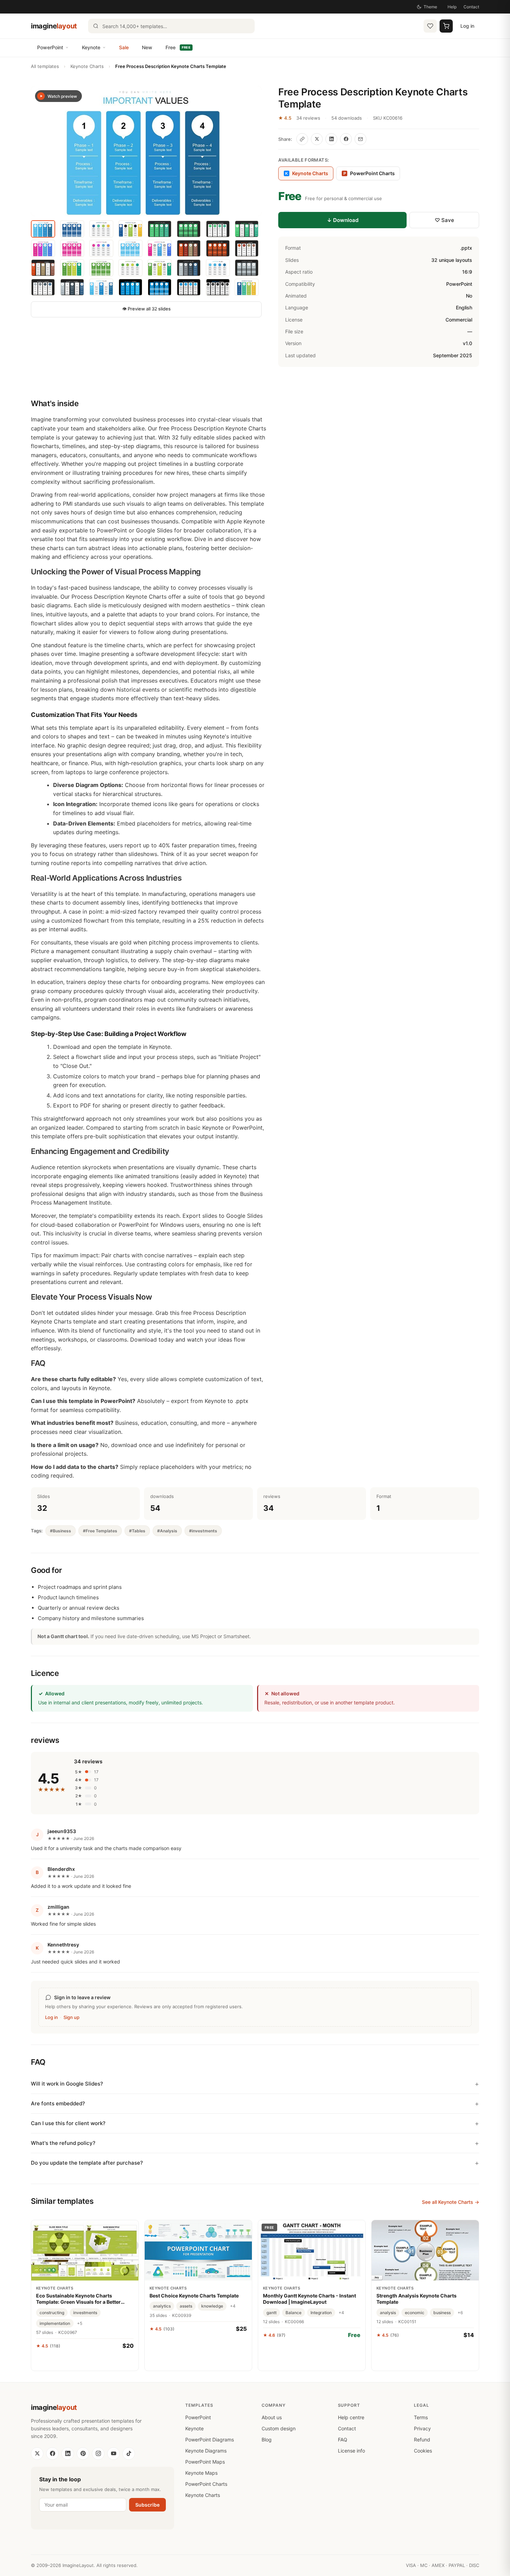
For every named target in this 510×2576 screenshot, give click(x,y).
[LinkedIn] (68, 2454)
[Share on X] (317, 139)
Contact (471, 7)
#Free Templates (100, 1531)
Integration (321, 2313)
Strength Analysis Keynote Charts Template (416, 2299)
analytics (162, 2306)
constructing (52, 2313)
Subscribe (147, 2505)
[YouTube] (113, 2454)
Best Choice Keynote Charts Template (194, 2296)
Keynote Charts (87, 66)
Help (452, 7)
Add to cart (85, 2361)
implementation (55, 2323)
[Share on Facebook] (346, 139)
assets (186, 2306)
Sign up (71, 2017)
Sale (124, 47)
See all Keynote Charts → (450, 2202)
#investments (203, 1531)
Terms (421, 2417)
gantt (271, 2313)
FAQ (343, 2440)
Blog (267, 2440)
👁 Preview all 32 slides (146, 309)
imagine (54, 26)
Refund (422, 2440)
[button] (146, 151)
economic (415, 2313)
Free (178, 47)
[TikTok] (129, 2454)
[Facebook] (52, 2454)
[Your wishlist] (430, 26)
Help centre (351, 2417)
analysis (388, 2313)
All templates (45, 66)
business (442, 2313)
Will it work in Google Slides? (67, 2084)
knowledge (212, 2306)
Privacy (422, 2428)
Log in (467, 26)
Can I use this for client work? (68, 2123)
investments (85, 2313)
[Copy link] (302, 139)
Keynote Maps (201, 2473)
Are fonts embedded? (58, 2103)
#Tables (137, 1531)
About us (272, 2417)
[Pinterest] (83, 2454)
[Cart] (446, 26)
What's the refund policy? (63, 2143)
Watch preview (62, 96)
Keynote (91, 47)
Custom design (279, 2428)
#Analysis (167, 1531)
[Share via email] (360, 139)
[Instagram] (98, 2454)
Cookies (423, 2451)
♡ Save (444, 220)
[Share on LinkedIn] (331, 139)
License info (351, 2451)
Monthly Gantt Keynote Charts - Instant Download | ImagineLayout (309, 2299)
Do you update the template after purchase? (87, 2163)
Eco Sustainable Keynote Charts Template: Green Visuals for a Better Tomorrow (78, 2299)
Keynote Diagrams (206, 2451)
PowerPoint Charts (369, 173)
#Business (61, 1531)
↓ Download (343, 220)
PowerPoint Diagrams (210, 2440)
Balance (294, 2313)
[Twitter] (37, 2454)
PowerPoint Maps (205, 2462)
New (147, 47)
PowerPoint (50, 47)
